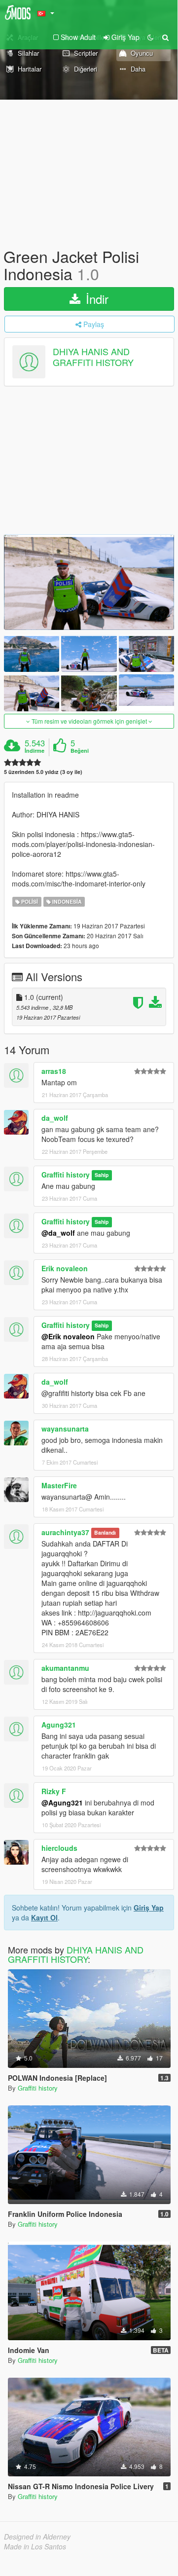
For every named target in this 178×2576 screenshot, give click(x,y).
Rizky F (54, 1791)
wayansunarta (65, 1429)
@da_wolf (58, 1233)
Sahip (102, 1175)
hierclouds (59, 1848)
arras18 (54, 1071)
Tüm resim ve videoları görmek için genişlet (89, 721)
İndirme (35, 751)
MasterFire (59, 1485)
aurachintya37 (65, 1532)
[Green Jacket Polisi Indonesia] (89, 582)
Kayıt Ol (44, 1917)
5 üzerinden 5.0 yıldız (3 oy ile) (43, 772)
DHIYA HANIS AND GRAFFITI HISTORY (93, 357)
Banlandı (105, 1533)
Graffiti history (66, 1175)
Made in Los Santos (35, 2546)
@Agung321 (62, 1803)
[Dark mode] (150, 37)
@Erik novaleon (68, 1336)
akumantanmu (65, 1668)
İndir (95, 299)
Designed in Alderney (37, 2537)
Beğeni (80, 751)
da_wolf (55, 1118)
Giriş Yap (149, 1908)
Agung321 (59, 1725)
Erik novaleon (65, 1268)
